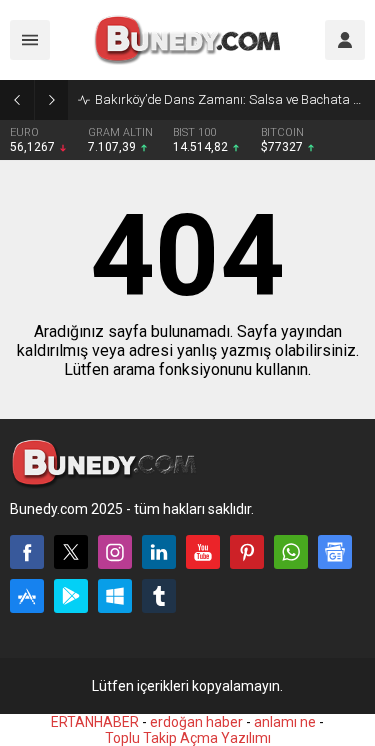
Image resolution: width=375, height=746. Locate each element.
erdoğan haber (196, 722)
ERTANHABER (95, 722)
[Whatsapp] (291, 552)
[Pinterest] (247, 552)
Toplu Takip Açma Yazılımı (188, 738)
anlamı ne (285, 722)
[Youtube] (203, 552)
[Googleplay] (71, 596)
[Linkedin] (159, 552)
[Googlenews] (335, 552)
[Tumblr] (159, 596)
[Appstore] (27, 596)
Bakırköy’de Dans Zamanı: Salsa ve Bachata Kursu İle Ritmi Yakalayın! (230, 99)
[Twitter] (71, 552)
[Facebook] (27, 552)
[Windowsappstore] (115, 596)
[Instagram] (115, 552)
